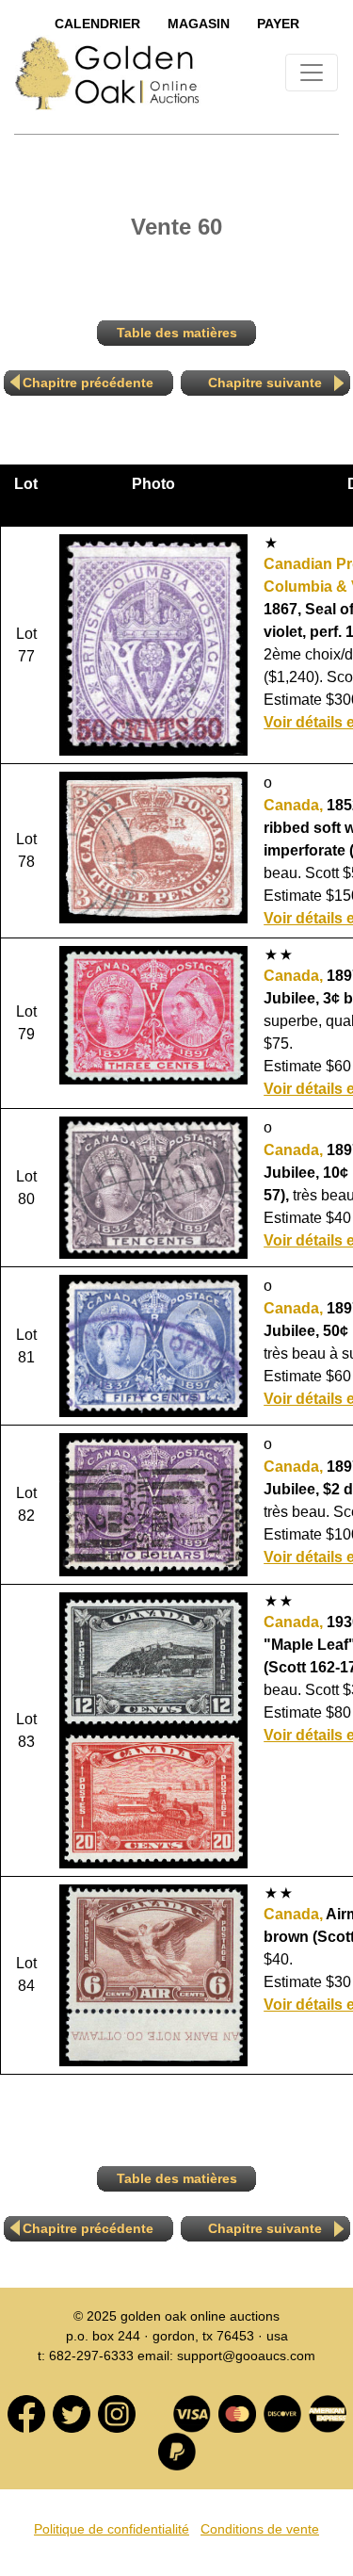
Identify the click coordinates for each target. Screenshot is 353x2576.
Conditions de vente (260, 2529)
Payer (278, 24)
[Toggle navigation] (312, 73)
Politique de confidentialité (112, 2529)
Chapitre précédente (88, 383)
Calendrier (97, 24)
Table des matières (177, 333)
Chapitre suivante (265, 383)
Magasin (199, 24)
